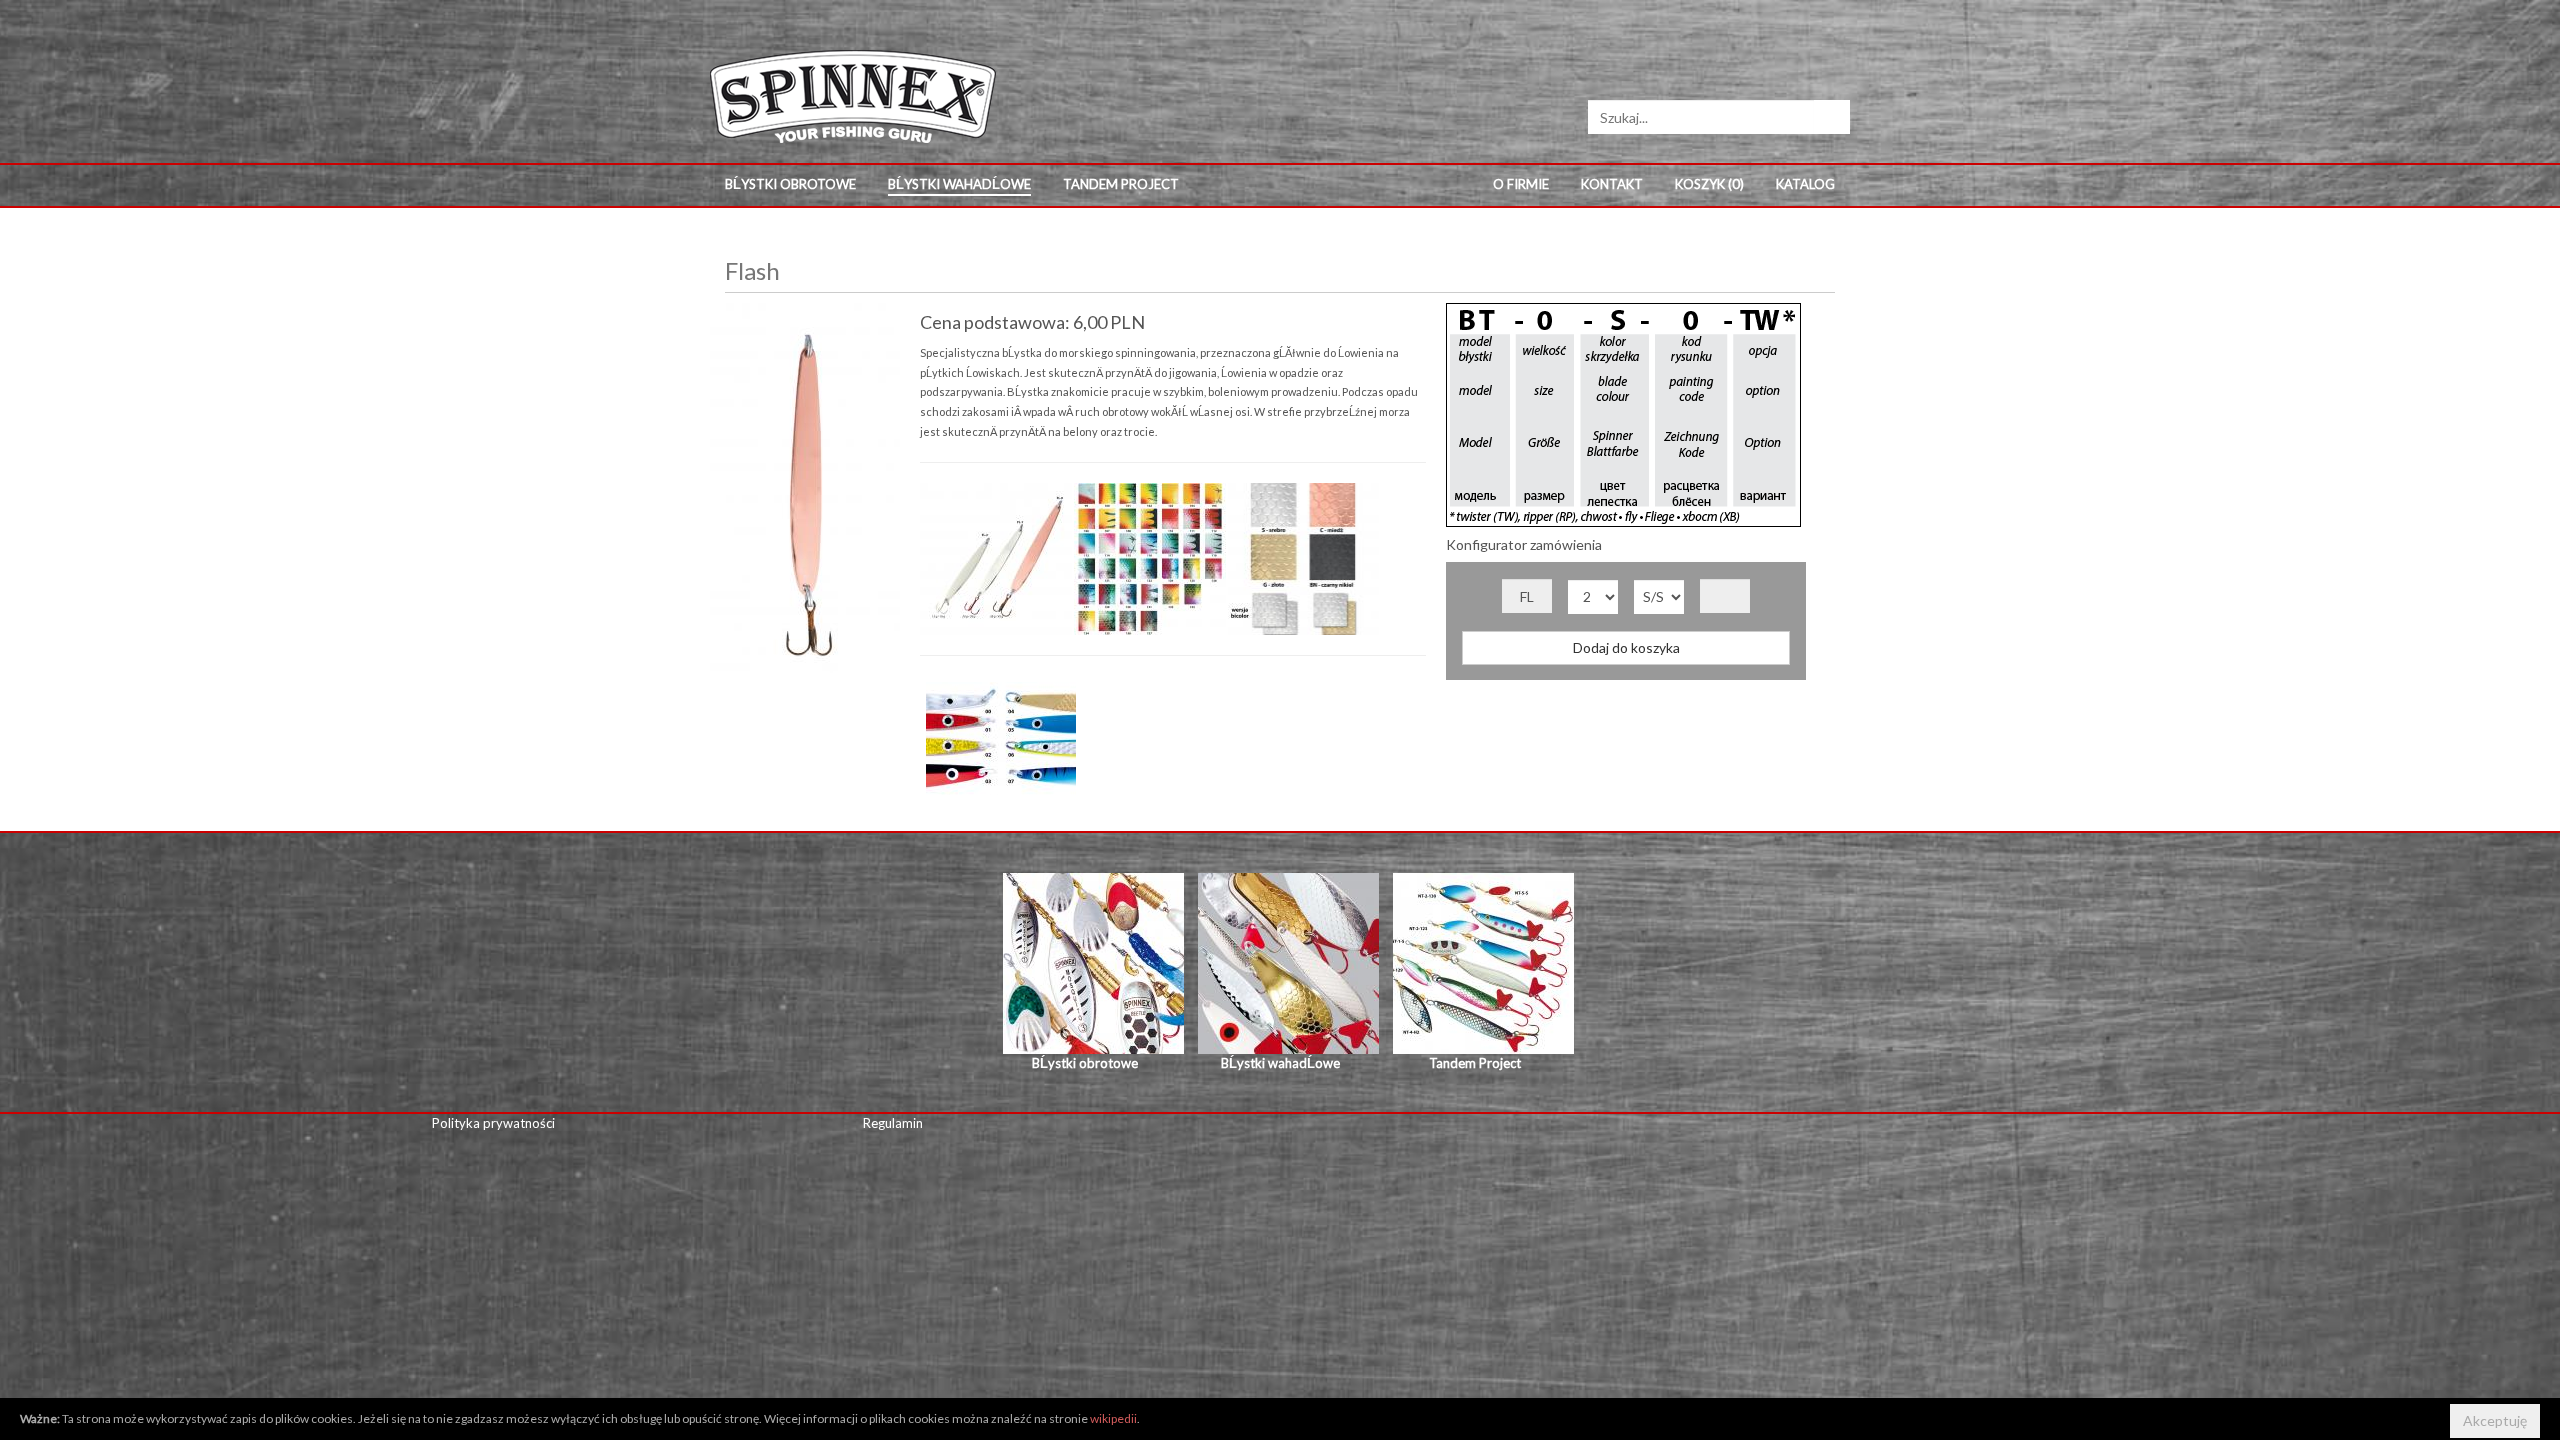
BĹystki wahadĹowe (959, 184)
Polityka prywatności (493, 1123)
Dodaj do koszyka (1626, 647)
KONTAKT (1612, 184)
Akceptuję (2495, 1420)
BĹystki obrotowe (790, 184)
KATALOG (1805, 184)
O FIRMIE (1521, 184)
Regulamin (893, 1123)
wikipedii (1113, 1418)
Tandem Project (1121, 184)
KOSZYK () (1709, 184)
